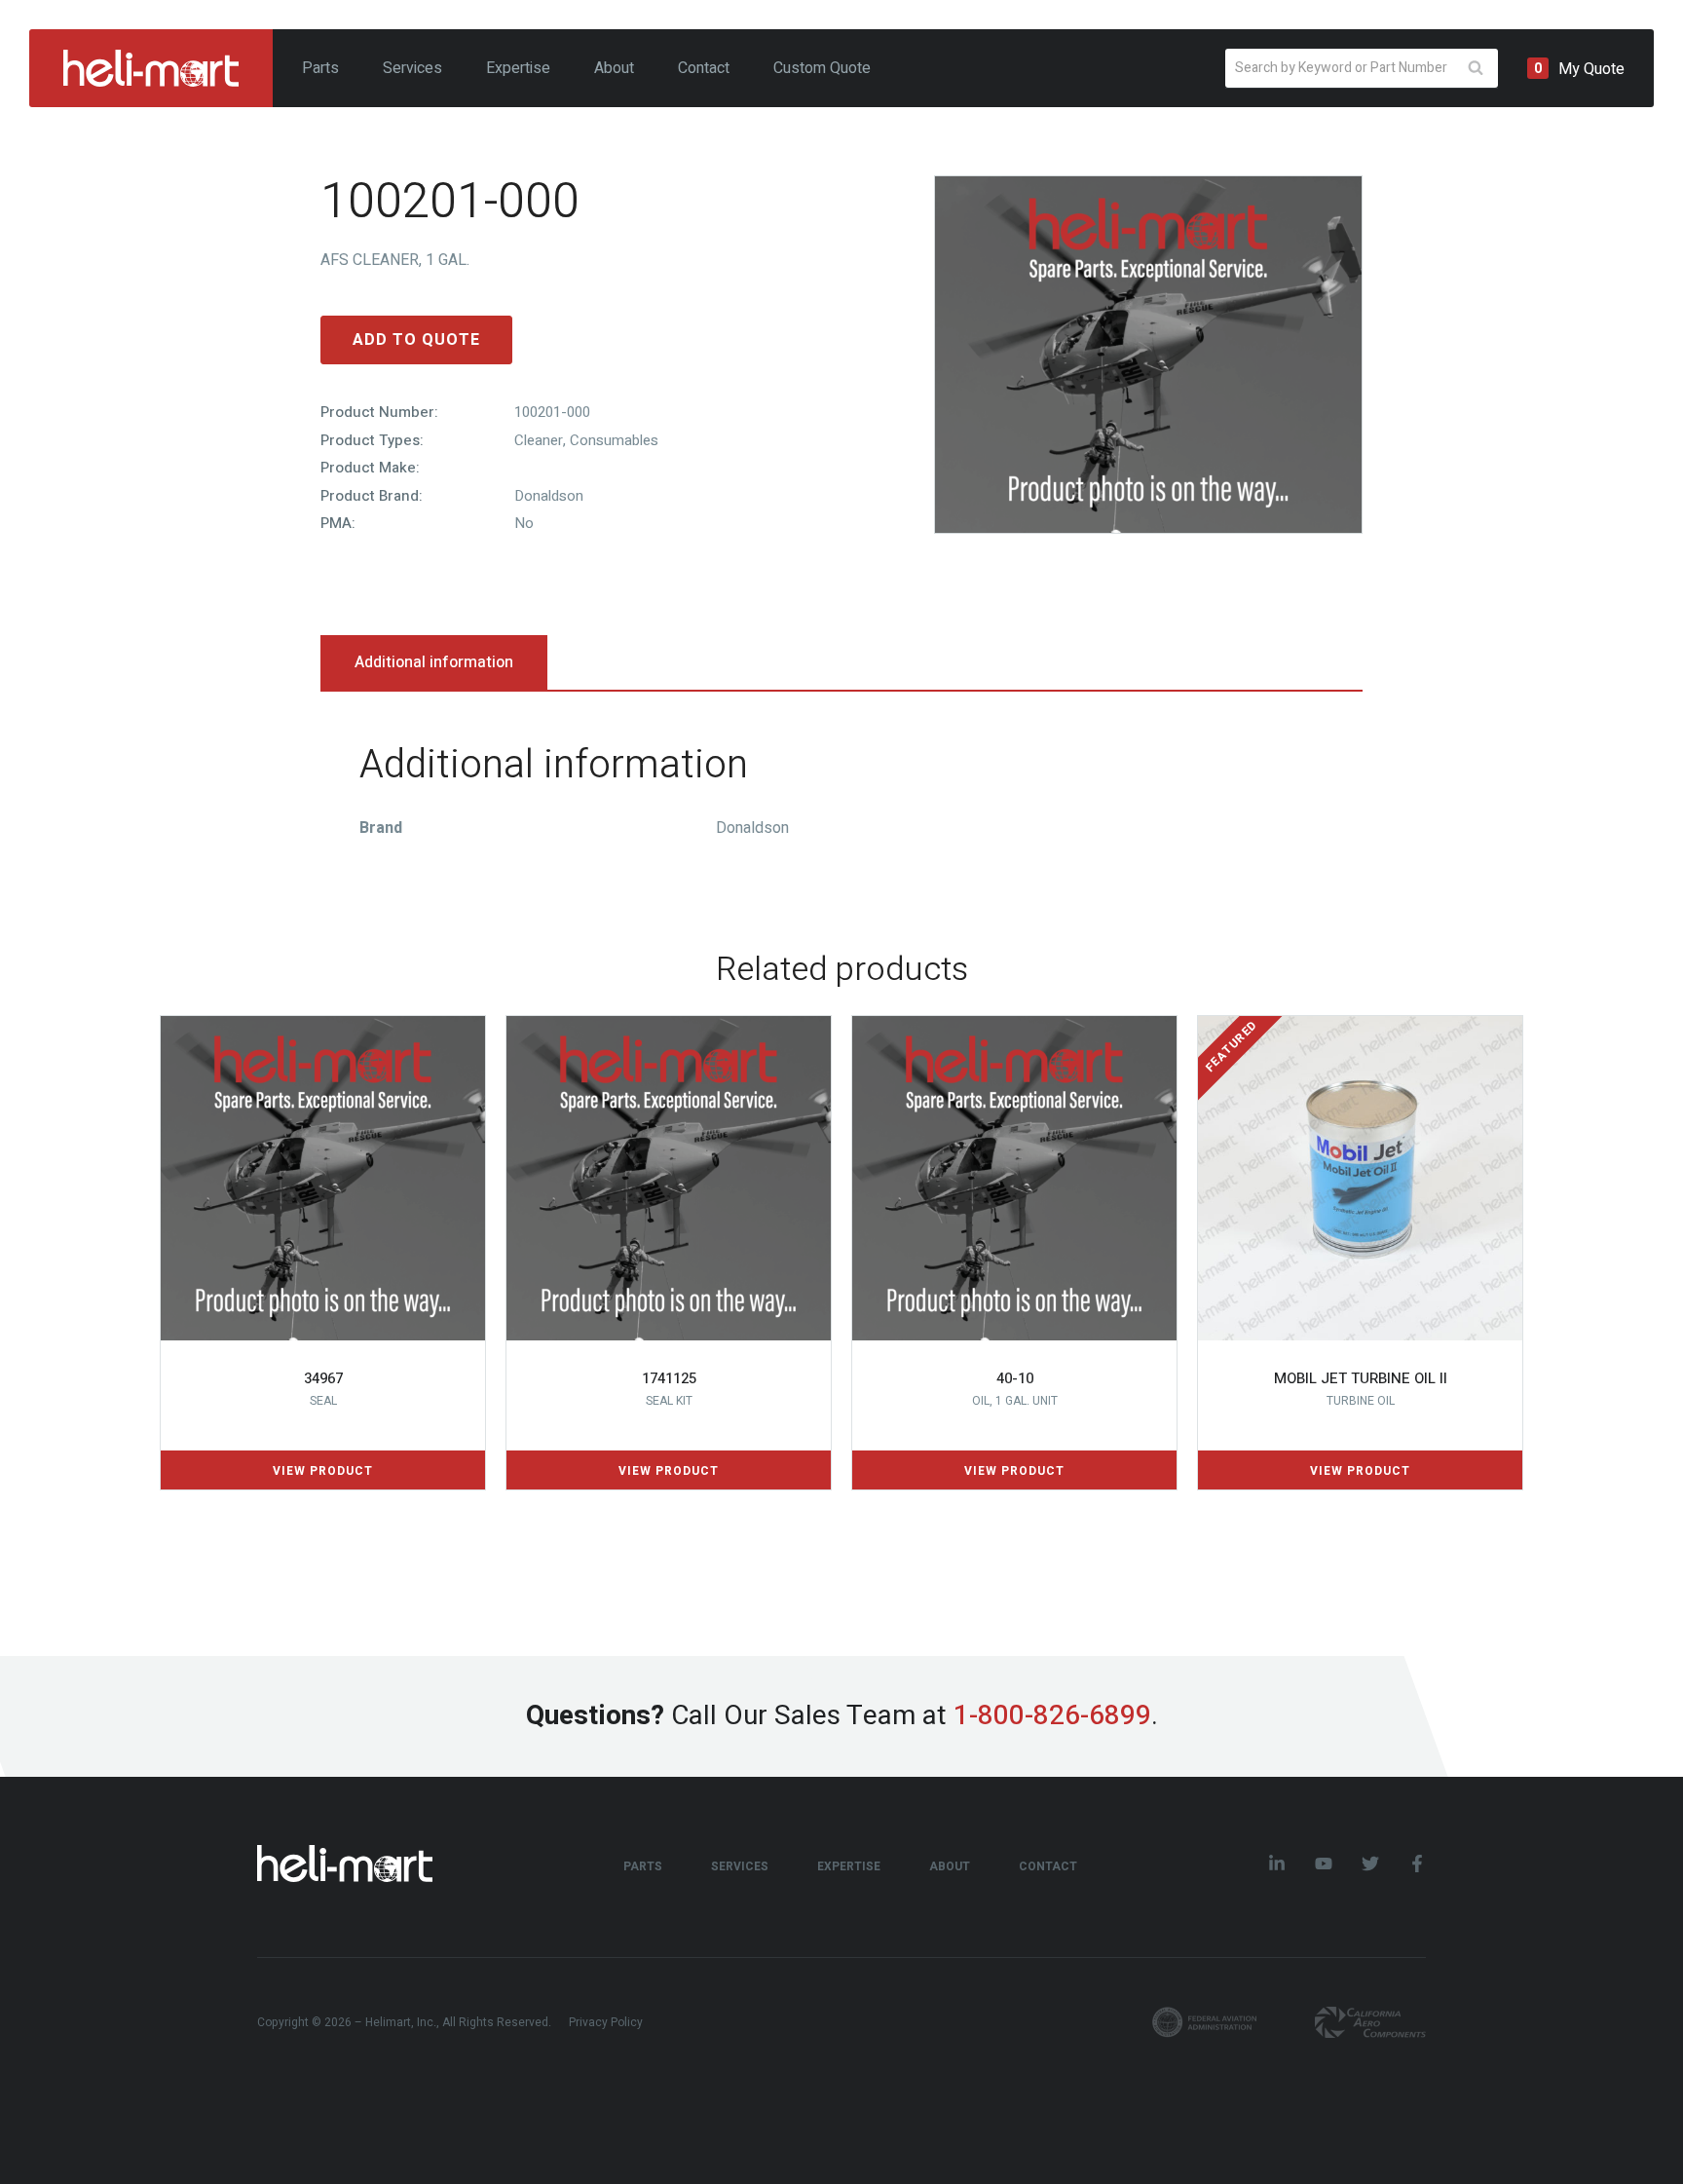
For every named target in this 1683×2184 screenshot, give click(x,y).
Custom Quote (822, 68)
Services (412, 68)
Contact (704, 68)
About (614, 68)
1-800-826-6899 (1052, 1716)
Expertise (518, 68)
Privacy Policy (606, 2022)
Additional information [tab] (434, 662)
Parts (320, 68)
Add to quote (416, 340)
